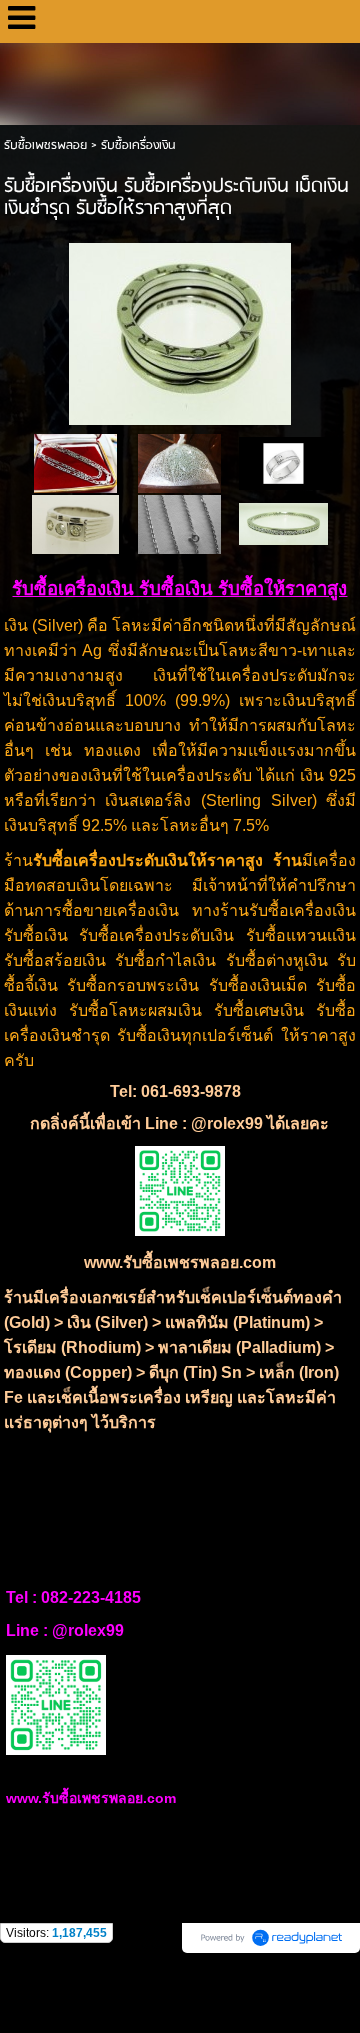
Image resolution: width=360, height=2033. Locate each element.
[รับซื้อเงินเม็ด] (179, 462)
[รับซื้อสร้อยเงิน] (76, 462)
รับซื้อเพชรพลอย (45, 145)
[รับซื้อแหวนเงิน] (284, 462)
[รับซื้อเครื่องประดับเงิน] (75, 523)
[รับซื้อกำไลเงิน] (284, 523)
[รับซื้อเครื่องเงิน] (180, 330)
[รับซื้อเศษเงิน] (180, 523)
